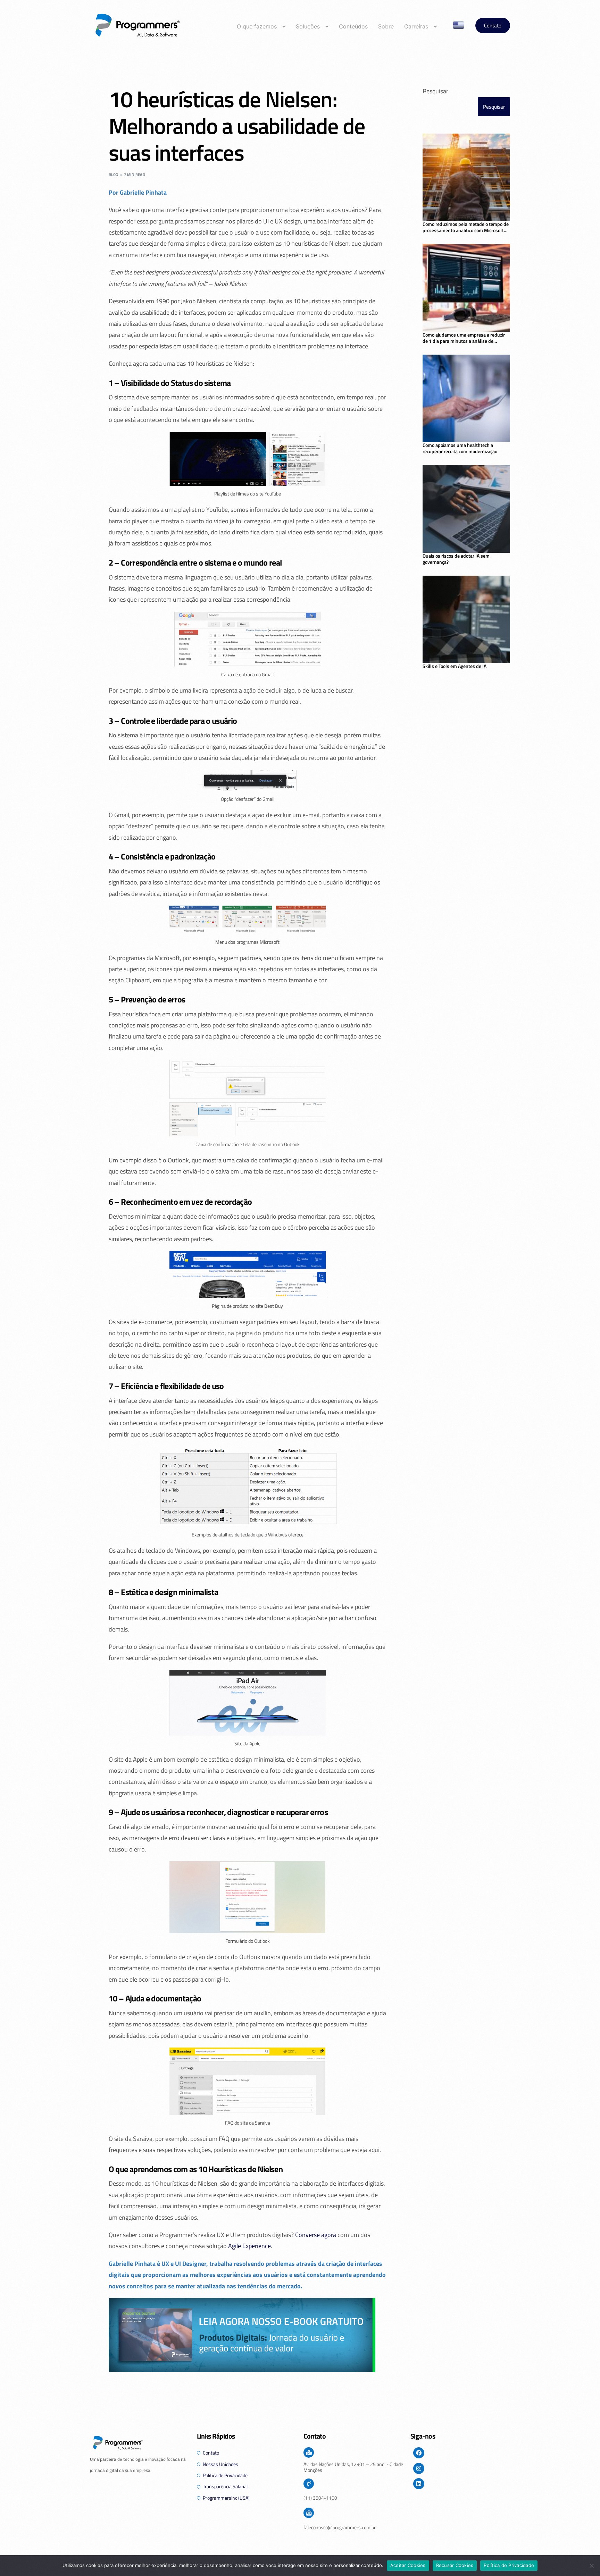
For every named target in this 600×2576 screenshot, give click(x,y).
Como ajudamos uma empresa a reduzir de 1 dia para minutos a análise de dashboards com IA (464, 338)
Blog (114, 175)
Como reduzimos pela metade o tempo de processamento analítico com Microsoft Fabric (466, 227)
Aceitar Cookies (408, 2565)
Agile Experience (249, 2246)
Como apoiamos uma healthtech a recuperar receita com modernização (460, 448)
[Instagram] (419, 2468)
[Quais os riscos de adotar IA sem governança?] (466, 509)
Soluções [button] (308, 26)
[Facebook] (419, 2453)
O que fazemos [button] (257, 26)
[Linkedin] (419, 2484)
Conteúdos (353, 26)
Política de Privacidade (509, 2565)
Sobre (386, 26)
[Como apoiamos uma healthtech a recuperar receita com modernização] (466, 399)
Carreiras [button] (416, 26)
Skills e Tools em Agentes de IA (455, 666)
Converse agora (316, 2235)
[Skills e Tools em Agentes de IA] (466, 620)
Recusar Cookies (455, 2565)
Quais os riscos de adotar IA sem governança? (456, 559)
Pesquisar (435, 91)
